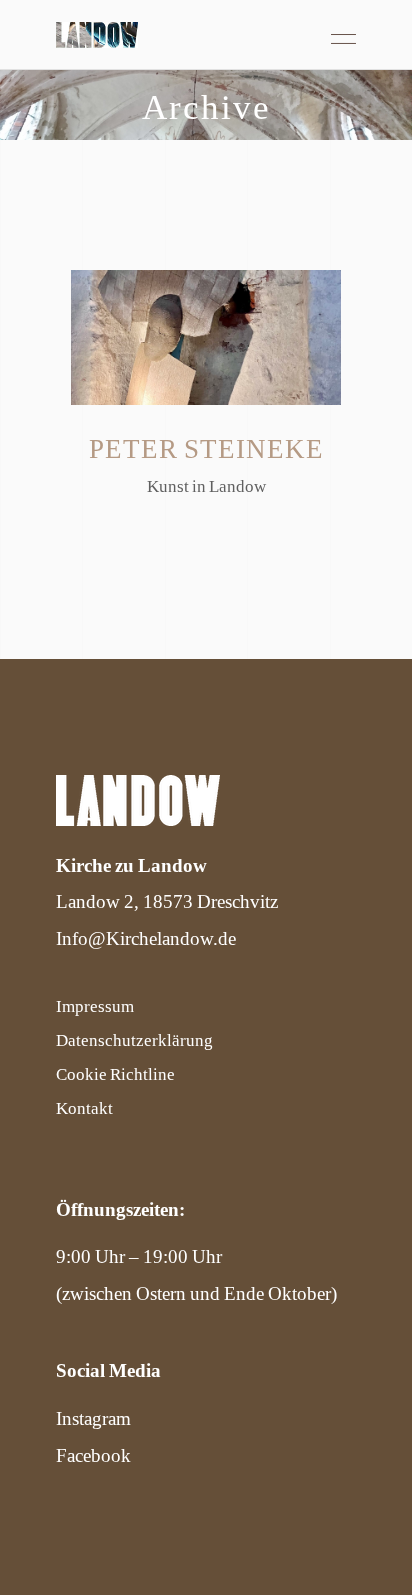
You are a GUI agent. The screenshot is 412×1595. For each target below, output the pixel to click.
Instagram (93, 1417)
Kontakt (84, 1107)
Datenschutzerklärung (134, 1039)
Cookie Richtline (115, 1073)
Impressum (95, 1005)
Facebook (93, 1454)
